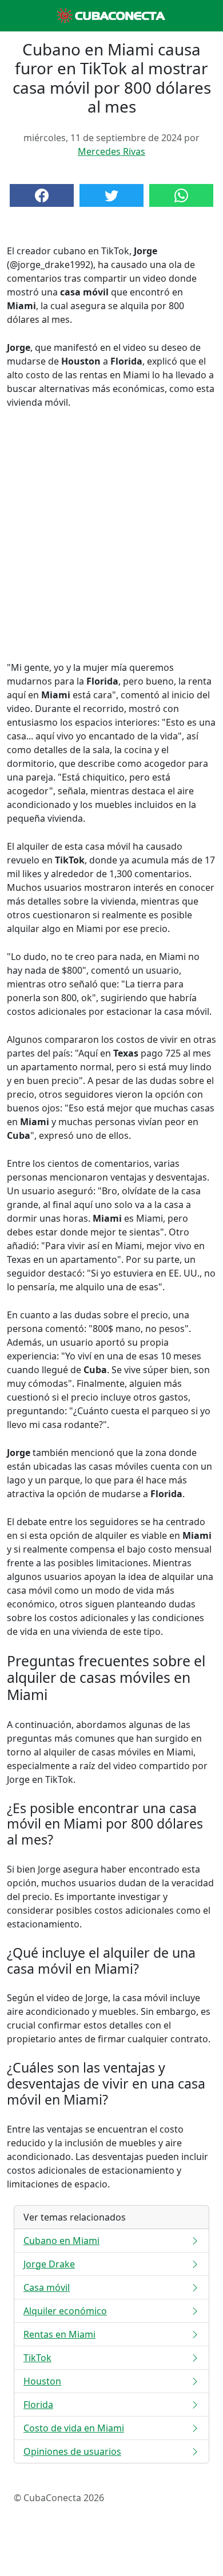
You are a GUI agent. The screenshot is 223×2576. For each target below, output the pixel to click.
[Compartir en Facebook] (42, 195)
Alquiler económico (65, 2311)
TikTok (37, 2358)
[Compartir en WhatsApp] (181, 195)
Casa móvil (47, 2287)
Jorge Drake (49, 2264)
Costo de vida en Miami (74, 2428)
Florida (38, 2405)
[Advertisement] (111, 535)
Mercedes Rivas (111, 151)
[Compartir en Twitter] (111, 195)
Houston (42, 2381)
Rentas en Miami (59, 2334)
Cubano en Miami (61, 2241)
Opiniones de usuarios (72, 2451)
